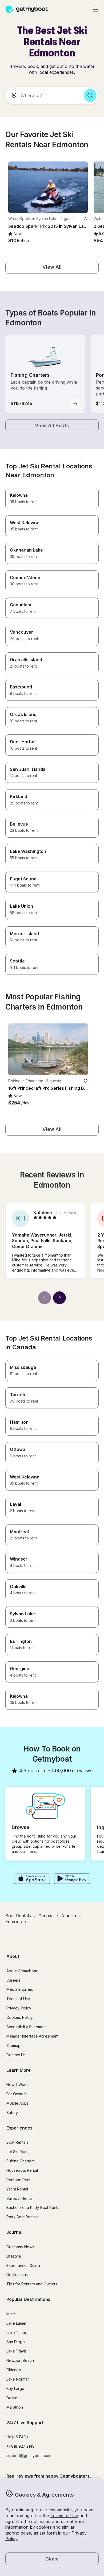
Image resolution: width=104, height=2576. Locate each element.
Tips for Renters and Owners (32, 2284)
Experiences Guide (23, 2265)
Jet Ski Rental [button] (18, 2152)
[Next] (59, 1298)
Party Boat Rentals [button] (22, 2217)
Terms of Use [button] (64, 2516)
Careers (13, 1980)
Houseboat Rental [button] (22, 2170)
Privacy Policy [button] (19, 2008)
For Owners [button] (17, 2094)
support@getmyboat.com (29, 2456)
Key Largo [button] (15, 2388)
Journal (14, 2232)
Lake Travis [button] (17, 2351)
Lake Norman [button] (18, 2379)
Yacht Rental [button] (17, 2189)
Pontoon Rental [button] (20, 2180)
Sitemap (13, 2045)
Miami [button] (11, 2314)
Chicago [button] (14, 2370)
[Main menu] (95, 10)
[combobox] (42, 95)
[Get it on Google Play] (72, 1879)
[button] (48, 187)
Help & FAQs (17, 2437)
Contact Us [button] (16, 2055)
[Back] (45, 1298)
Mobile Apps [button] (17, 2103)
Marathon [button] (15, 2407)
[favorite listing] (86, 219)
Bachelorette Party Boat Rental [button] (33, 2207)
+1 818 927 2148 (21, 2446)
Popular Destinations (28, 2299)
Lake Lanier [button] (17, 2323)
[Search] (90, 95)
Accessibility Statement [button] (27, 2027)
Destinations (17, 2275)
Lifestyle (14, 2256)
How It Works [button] (18, 2084)
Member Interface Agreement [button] (32, 2036)
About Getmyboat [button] (22, 1971)
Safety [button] (12, 2113)
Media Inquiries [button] (20, 1989)
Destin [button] (12, 2398)
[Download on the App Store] (32, 1879)
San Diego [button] (16, 2342)
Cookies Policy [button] (20, 2017)
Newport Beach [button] (20, 2360)
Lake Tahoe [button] (17, 2333)
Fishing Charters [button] (21, 2161)
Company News (20, 2247)
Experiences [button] (19, 2128)
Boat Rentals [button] (17, 2142)
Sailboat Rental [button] (19, 2198)
